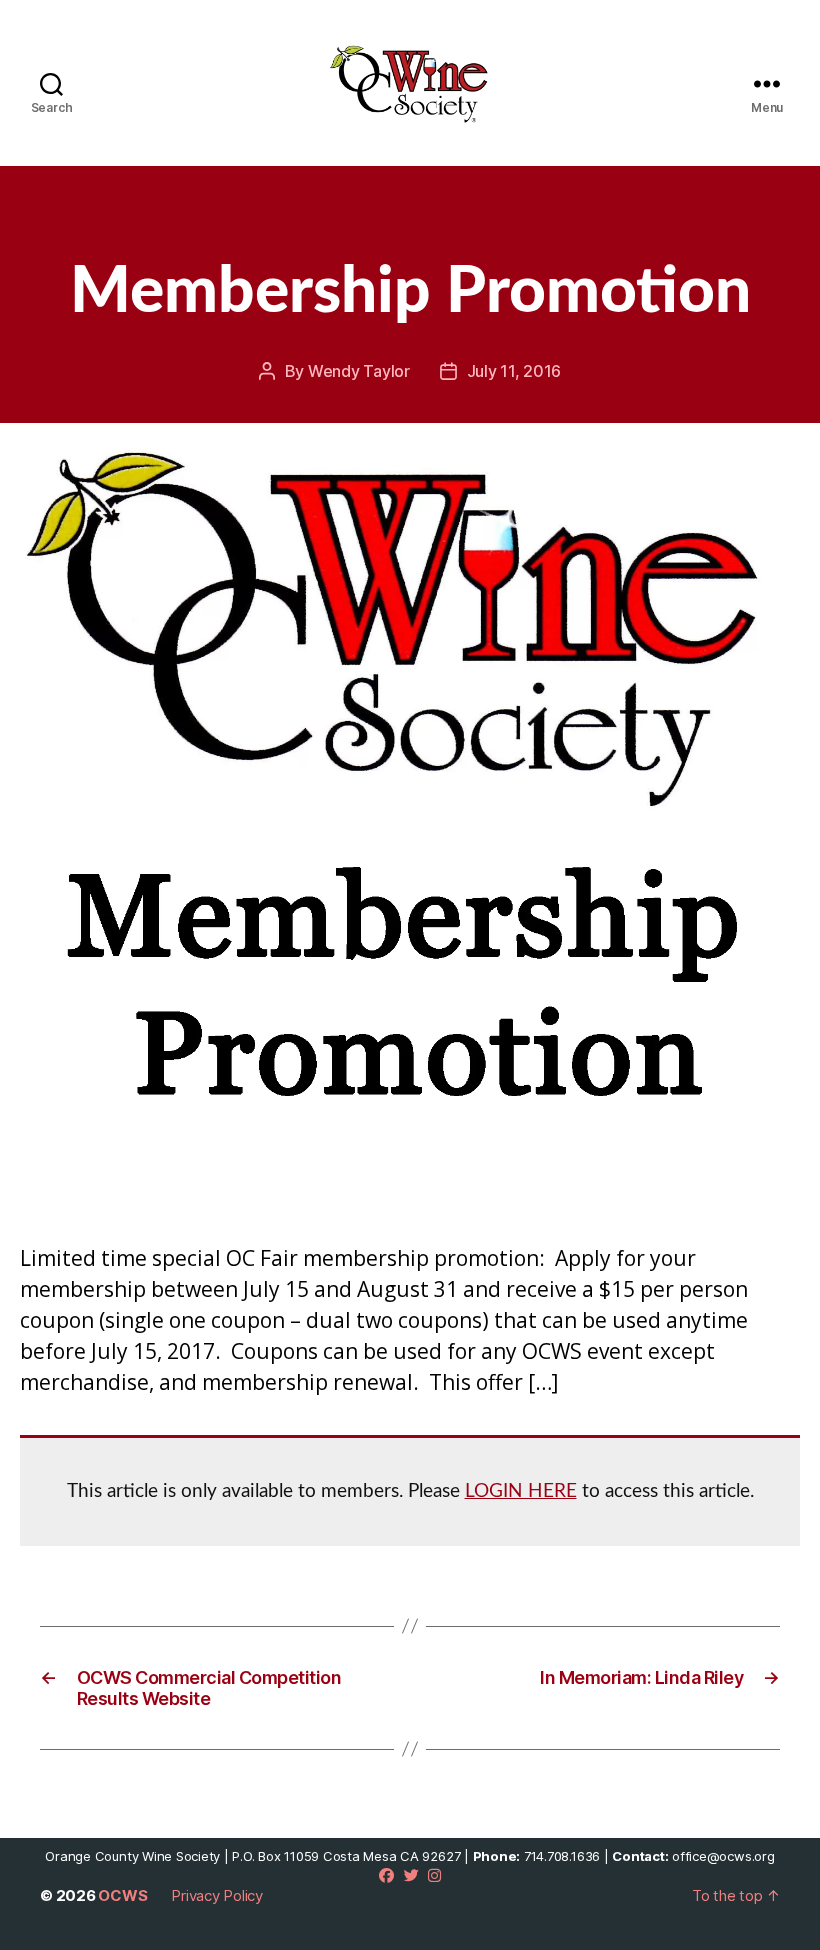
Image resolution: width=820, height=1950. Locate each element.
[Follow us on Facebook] (386, 1875)
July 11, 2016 (514, 371)
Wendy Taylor (359, 371)
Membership (410, 215)
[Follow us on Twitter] (411, 1875)
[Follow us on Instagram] (434, 1875)
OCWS (122, 1895)
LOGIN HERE (521, 1491)
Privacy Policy (217, 1895)
